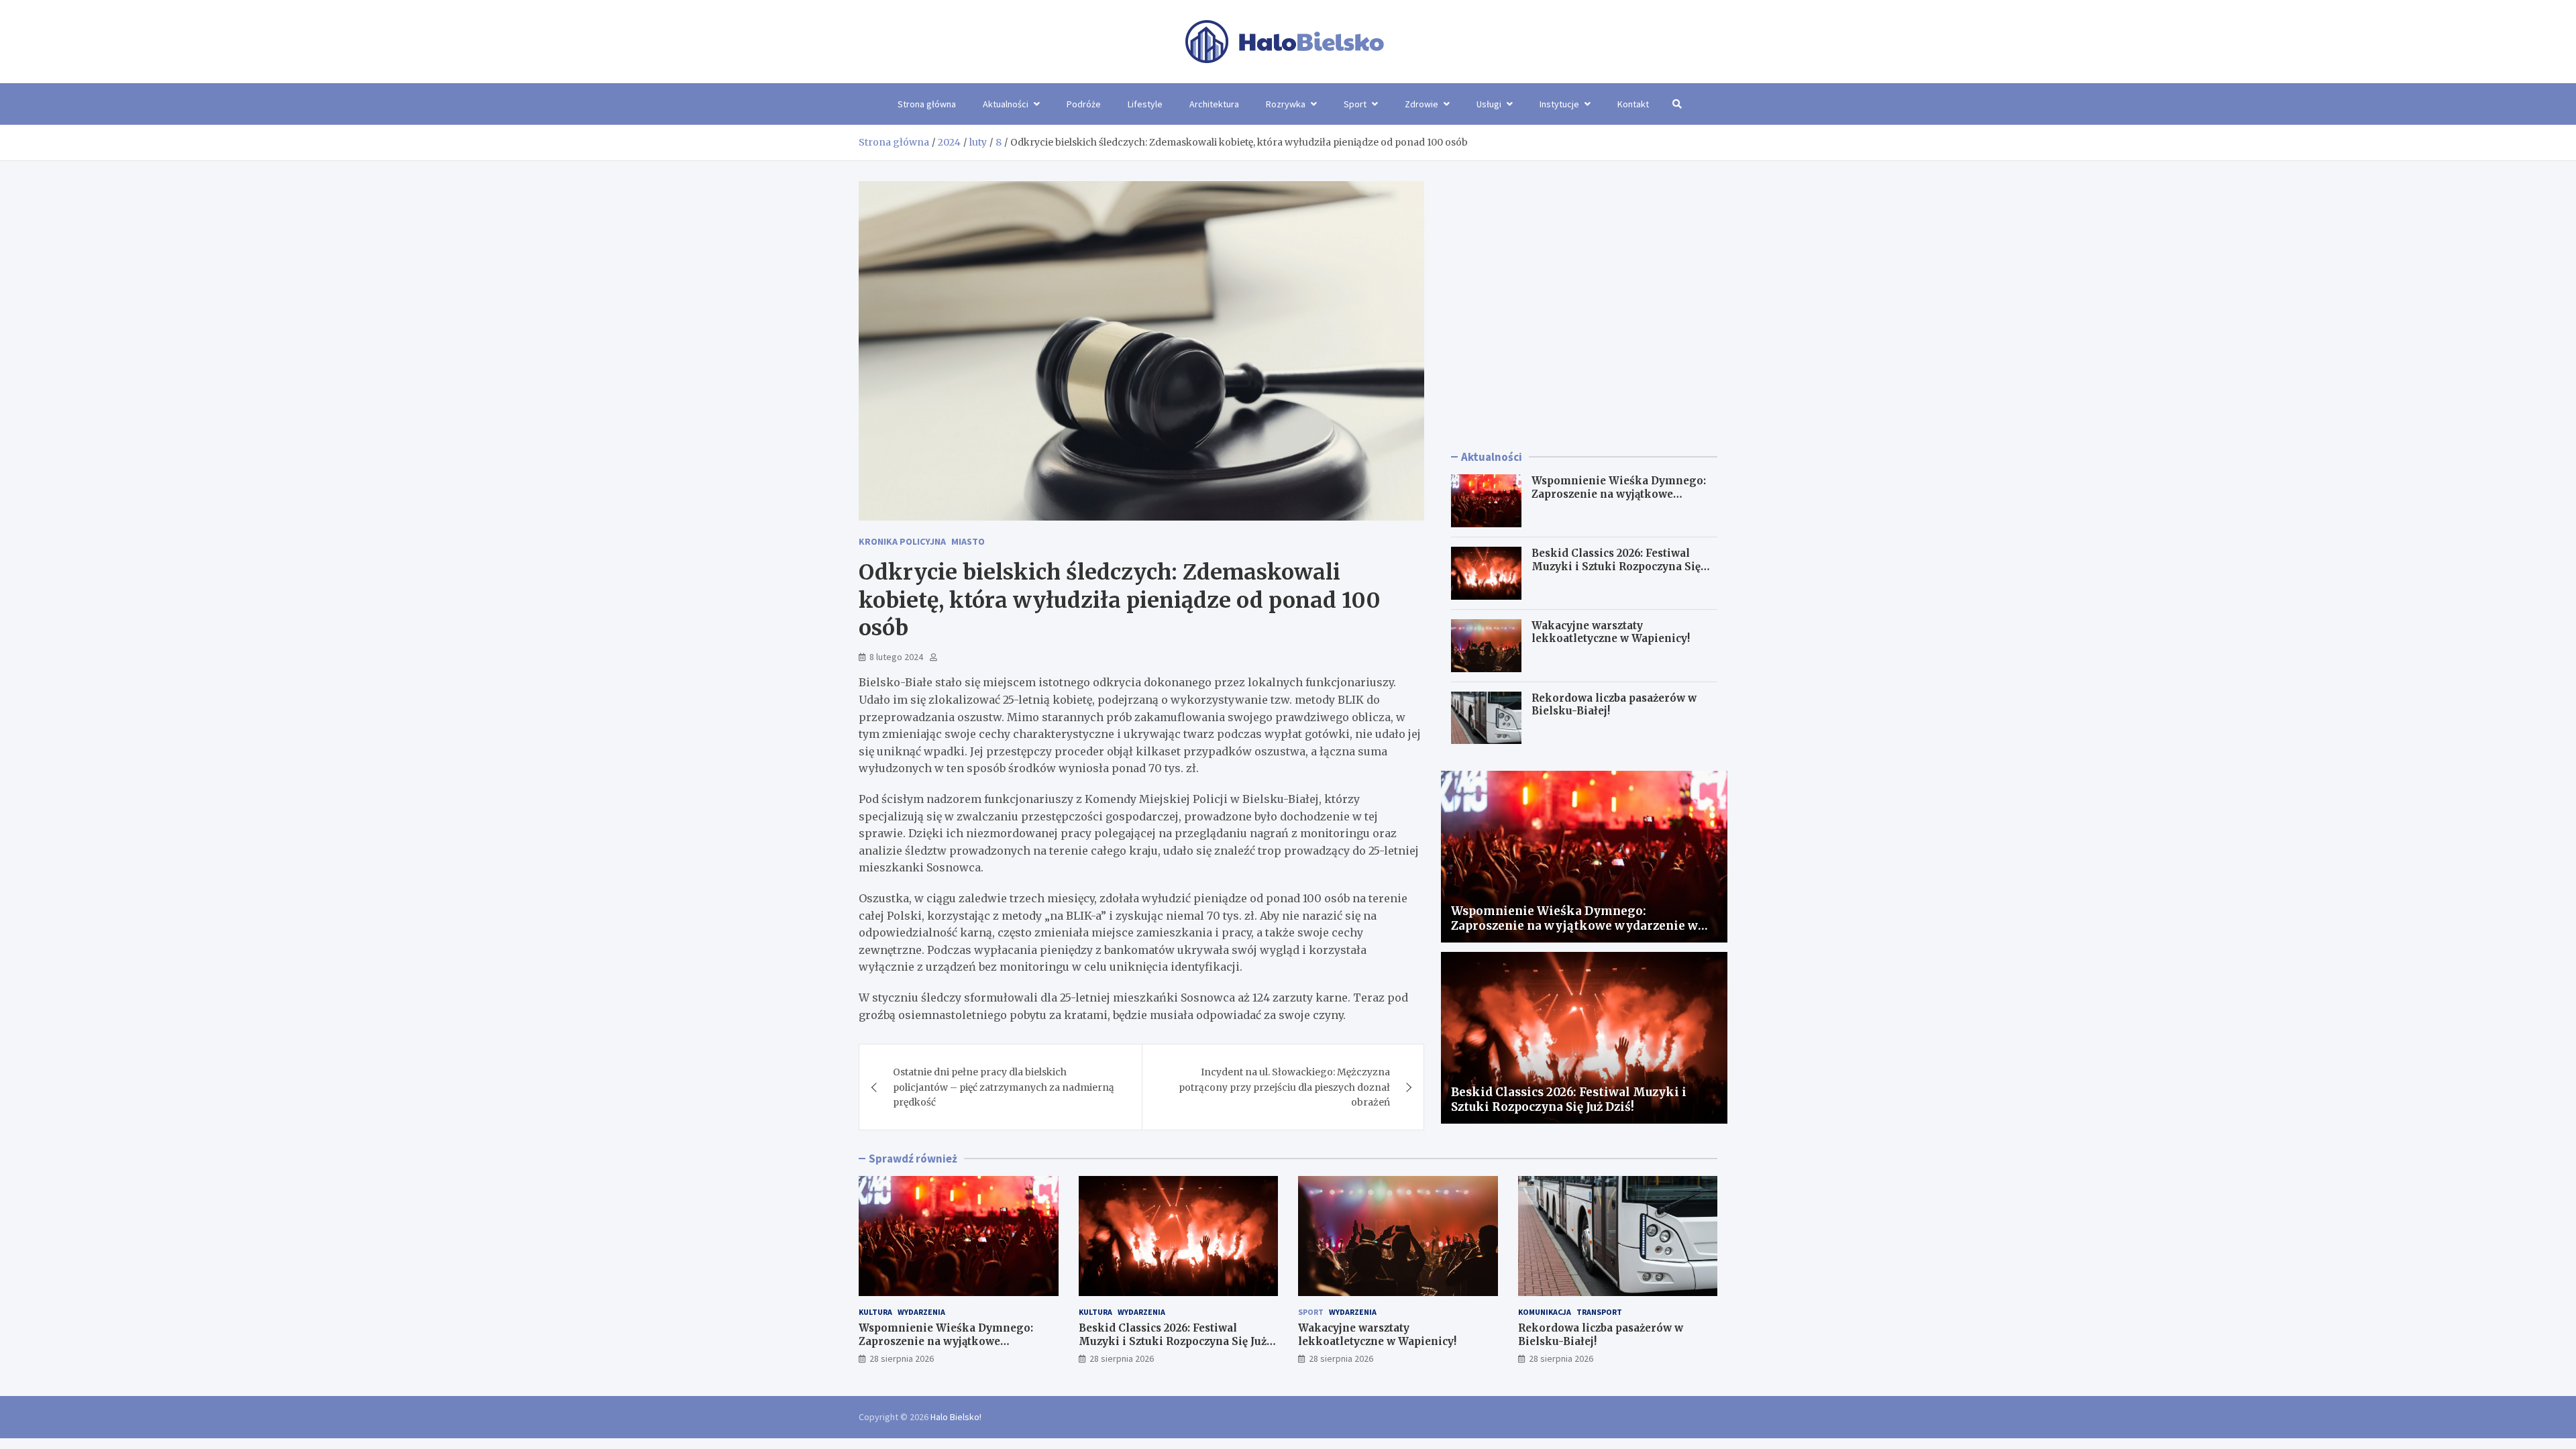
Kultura (875, 1312)
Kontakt (1633, 104)
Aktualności (1006, 104)
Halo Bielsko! (956, 1417)
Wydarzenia (921, 1312)
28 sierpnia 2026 (902, 1358)
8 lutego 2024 (896, 657)
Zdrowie (1421, 104)
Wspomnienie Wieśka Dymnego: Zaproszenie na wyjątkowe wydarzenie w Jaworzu (1619, 494)
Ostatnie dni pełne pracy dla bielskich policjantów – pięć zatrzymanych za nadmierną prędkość (1004, 1087)
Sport (1355, 104)
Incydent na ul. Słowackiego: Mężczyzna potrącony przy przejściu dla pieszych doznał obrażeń (1284, 1087)
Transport (1599, 1312)
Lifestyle (1145, 104)
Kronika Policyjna (902, 541)
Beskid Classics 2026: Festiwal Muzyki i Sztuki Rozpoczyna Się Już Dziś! (1616, 566)
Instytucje (1559, 104)
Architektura (1214, 104)
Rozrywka (1286, 104)
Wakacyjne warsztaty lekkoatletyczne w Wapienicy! (1611, 632)
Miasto (968, 541)
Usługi (1489, 104)
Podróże (1084, 104)
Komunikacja (1545, 1312)
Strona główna (927, 104)
